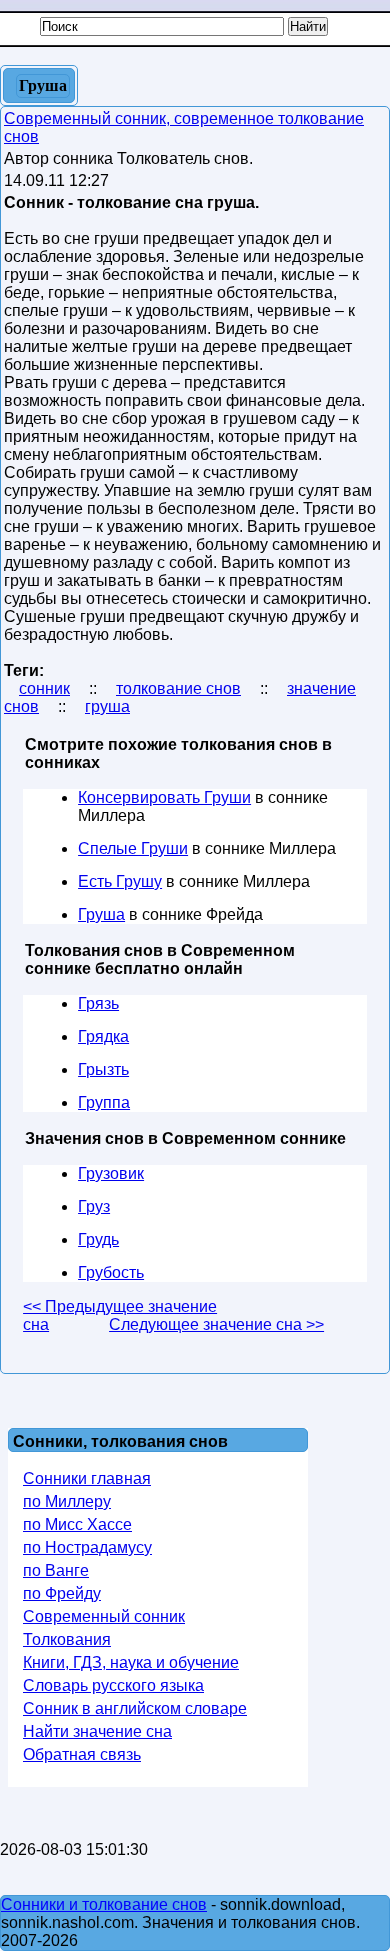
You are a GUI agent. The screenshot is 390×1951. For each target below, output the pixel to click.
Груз (94, 1206)
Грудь (98, 1239)
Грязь (98, 1003)
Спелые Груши (133, 848)
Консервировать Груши (164, 797)
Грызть (103, 1069)
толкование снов (178, 688)
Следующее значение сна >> (216, 1324)
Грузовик (111, 1173)
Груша (101, 914)
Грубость (111, 1272)
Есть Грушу (120, 881)
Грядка (103, 1036)
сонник (44, 688)
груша (107, 706)
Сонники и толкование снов (104, 1904)
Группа (104, 1102)
